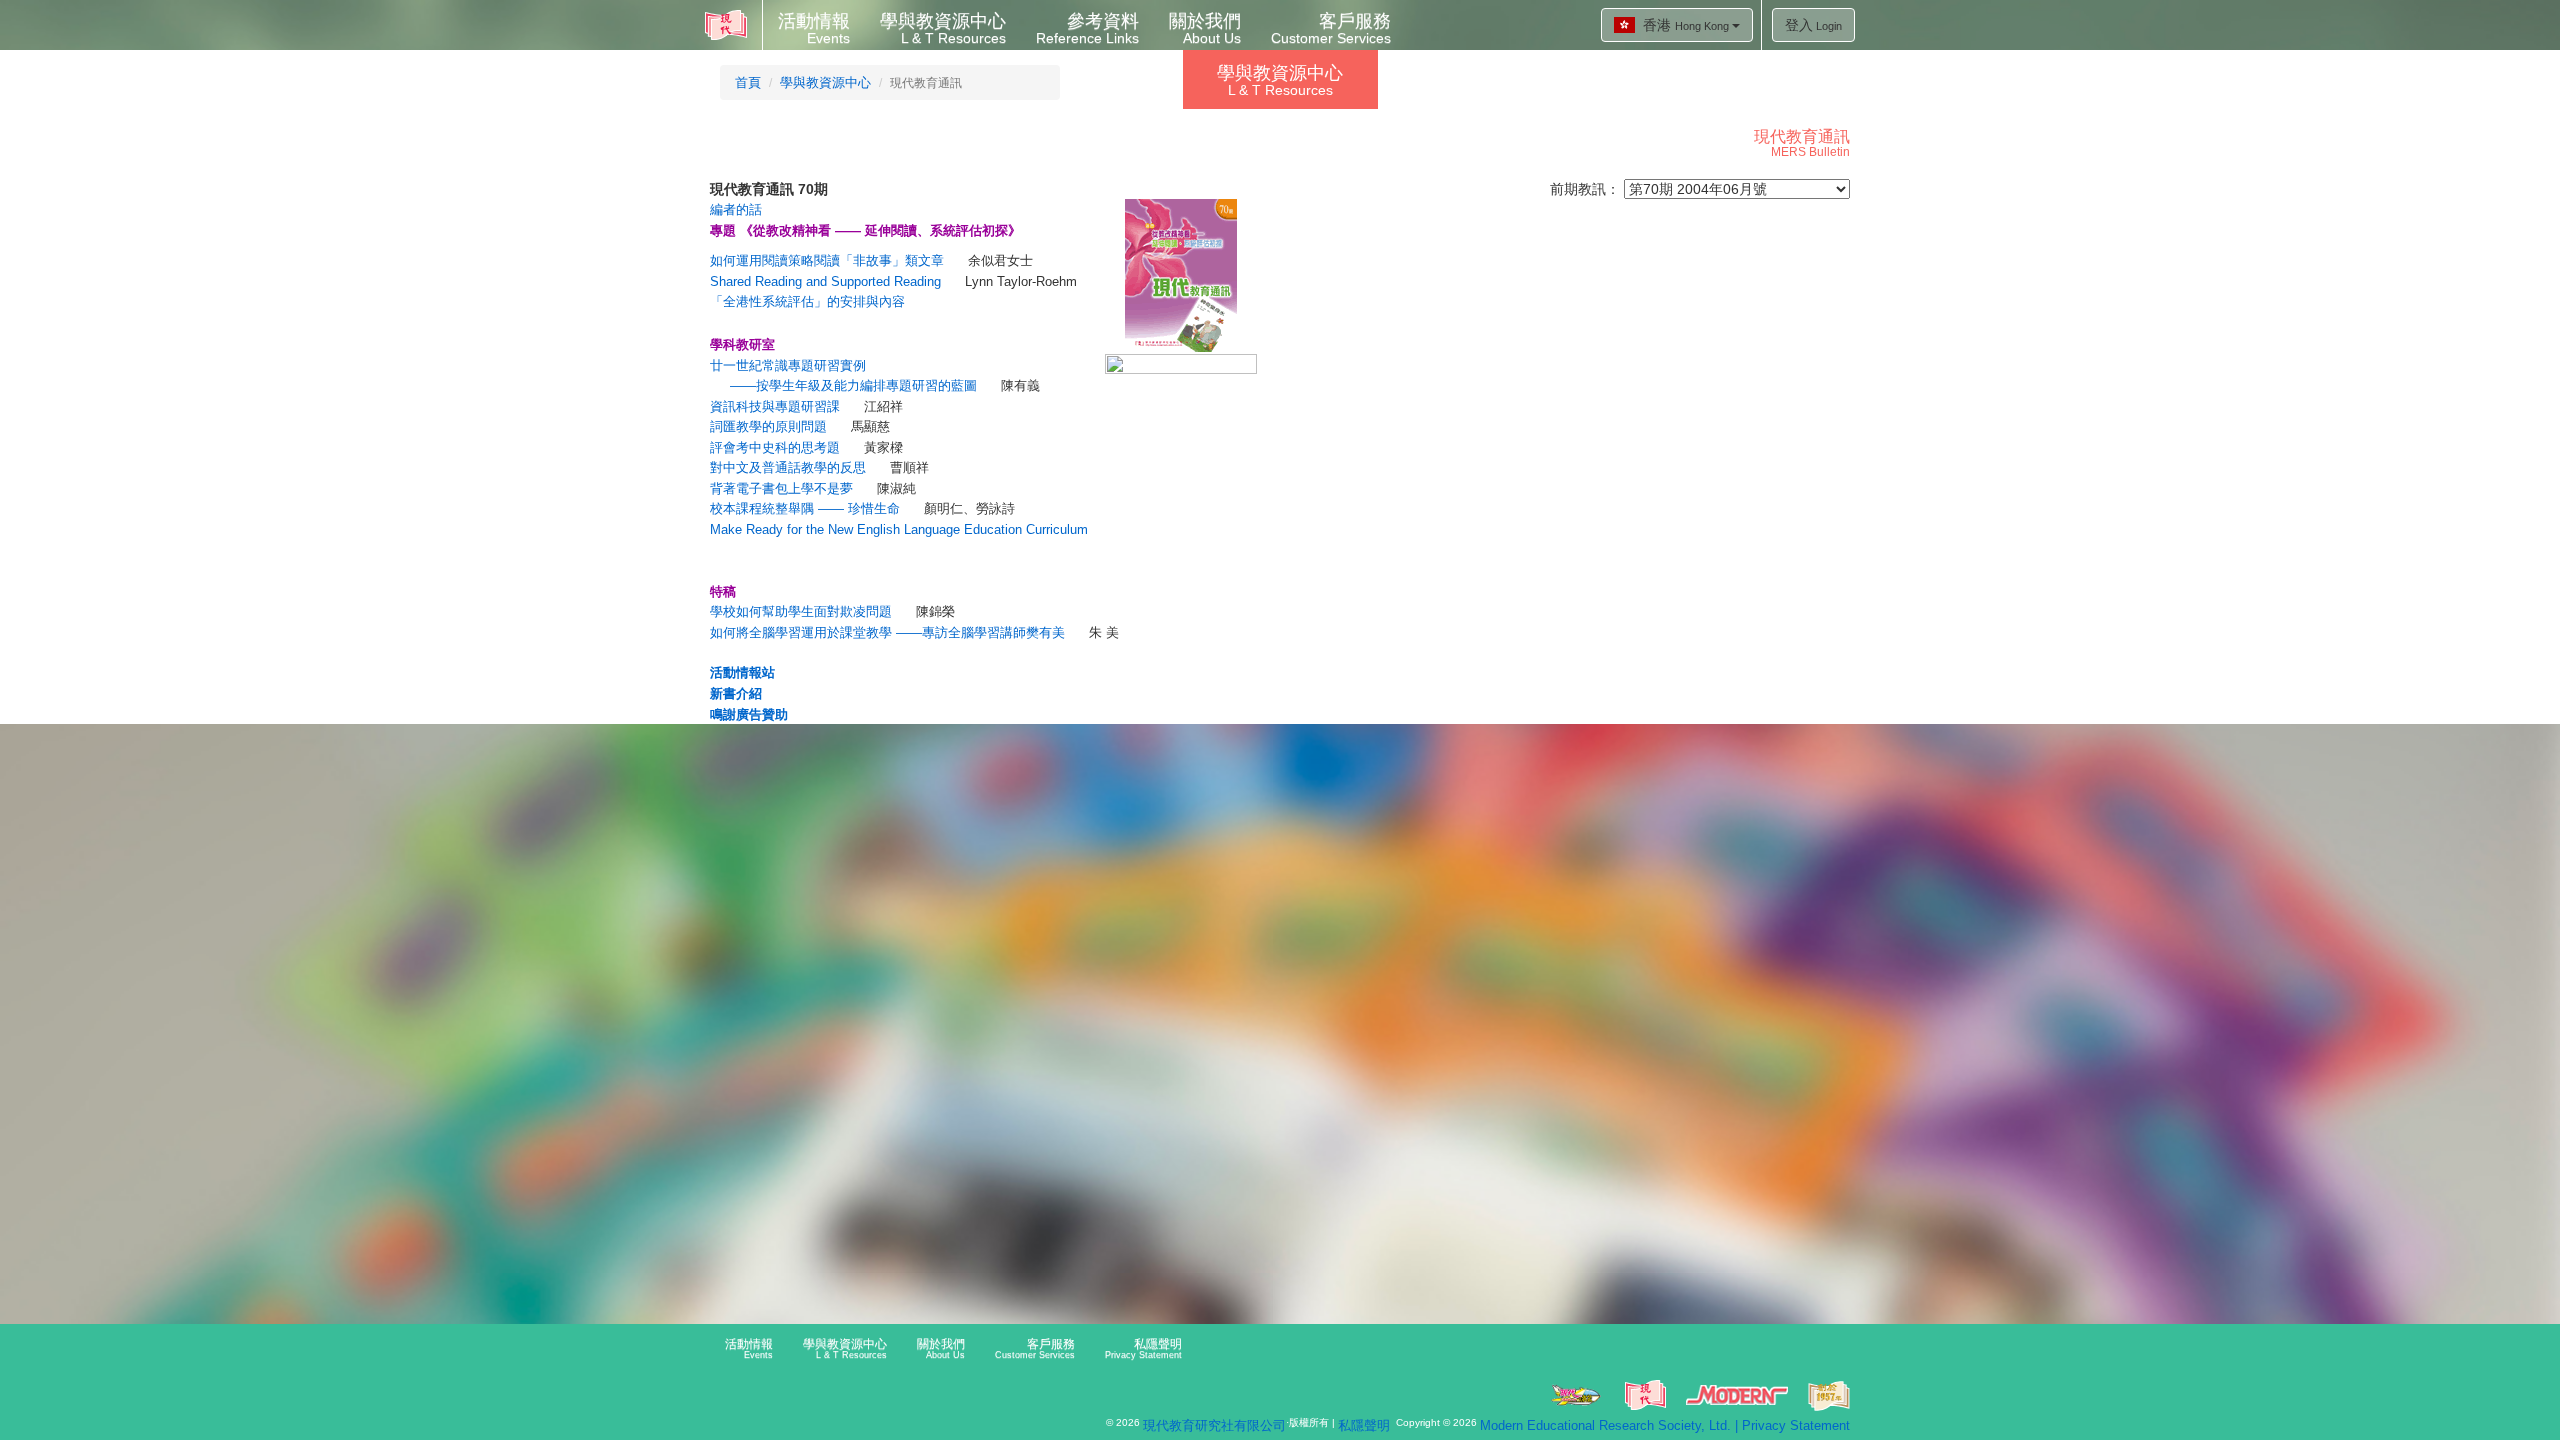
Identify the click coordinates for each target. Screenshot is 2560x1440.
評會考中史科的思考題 (775, 447)
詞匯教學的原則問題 (768, 426)
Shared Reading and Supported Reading (825, 281)
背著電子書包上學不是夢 (781, 488)
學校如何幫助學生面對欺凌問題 (801, 611)
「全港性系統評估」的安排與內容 (807, 301)
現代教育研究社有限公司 (1214, 1425)
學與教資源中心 (943, 28)
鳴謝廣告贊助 (749, 714)
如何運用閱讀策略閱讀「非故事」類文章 (827, 260)
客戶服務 (1331, 28)
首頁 (748, 82)
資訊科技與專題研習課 (775, 406)
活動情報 (814, 28)
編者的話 (736, 209)
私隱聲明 (1143, 1348)
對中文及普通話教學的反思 (788, 467)
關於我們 (1205, 28)
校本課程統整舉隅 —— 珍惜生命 (805, 508)
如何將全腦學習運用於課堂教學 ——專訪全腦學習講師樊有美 (887, 632)
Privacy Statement (1796, 1425)
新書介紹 (736, 693)
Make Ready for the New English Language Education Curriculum (899, 529)
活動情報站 (742, 672)
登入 (1813, 25)
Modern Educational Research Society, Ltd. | (1611, 1425)
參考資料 (1087, 28)
